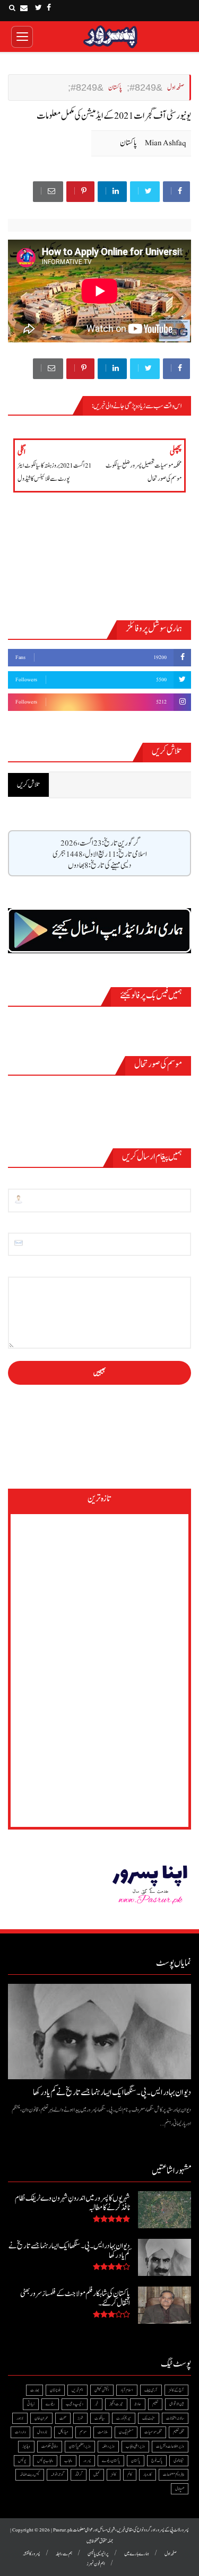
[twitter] (38, 8)
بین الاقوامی (177, 2404)
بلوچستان (55, 2390)
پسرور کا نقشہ (32, 2554)
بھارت (34, 2390)
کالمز (114, 2474)
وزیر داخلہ (108, 2446)
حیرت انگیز (116, 2404)
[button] (12, 8)
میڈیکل (63, 2432)
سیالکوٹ (100, 2418)
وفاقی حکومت (50, 2446)
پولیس (22, 2461)
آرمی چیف (151, 2390)
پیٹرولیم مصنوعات (174, 2474)
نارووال (42, 2432)
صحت (63, 2418)
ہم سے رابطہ (64, 2554)
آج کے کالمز (176, 2390)
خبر (96, 2404)
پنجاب (68, 2461)
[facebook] (49, 8)
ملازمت (103, 2432)
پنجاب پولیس (45, 2461)
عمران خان (41, 2418)
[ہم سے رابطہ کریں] (24, 8)
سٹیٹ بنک (149, 2418)
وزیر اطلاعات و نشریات (170, 2446)
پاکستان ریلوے (111, 2461)
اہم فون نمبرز (96, 2564)
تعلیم (155, 2404)
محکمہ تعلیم (179, 2432)
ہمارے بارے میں (137, 2554)
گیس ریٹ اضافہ (30, 2474)
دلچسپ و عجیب (75, 2404)
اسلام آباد (127, 2390)
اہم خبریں (77, 2390)
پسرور (87, 2461)
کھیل (97, 2474)
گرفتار (79, 2474)
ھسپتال (180, 2489)
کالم (130, 2474)
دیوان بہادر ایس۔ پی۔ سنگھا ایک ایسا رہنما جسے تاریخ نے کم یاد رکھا (112, 2093)
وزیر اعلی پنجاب (135, 2446)
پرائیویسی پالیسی (98, 2554)
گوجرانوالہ (57, 2474)
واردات (20, 2432)
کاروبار (148, 2474)
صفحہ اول (171, 2554)
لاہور (20, 2418)
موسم (83, 2432)
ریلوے (50, 2404)
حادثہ (138, 2404)
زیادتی (31, 2404)
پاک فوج (157, 2461)
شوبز (80, 2418)
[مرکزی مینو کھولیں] (22, 37)
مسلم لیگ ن (126, 2432)
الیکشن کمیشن (102, 2390)
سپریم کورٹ (124, 2418)
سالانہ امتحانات (175, 2418)
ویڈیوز (26, 2446)
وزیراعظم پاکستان (80, 2446)
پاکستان (128, 143)
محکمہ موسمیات (153, 2432)
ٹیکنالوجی (179, 2461)
